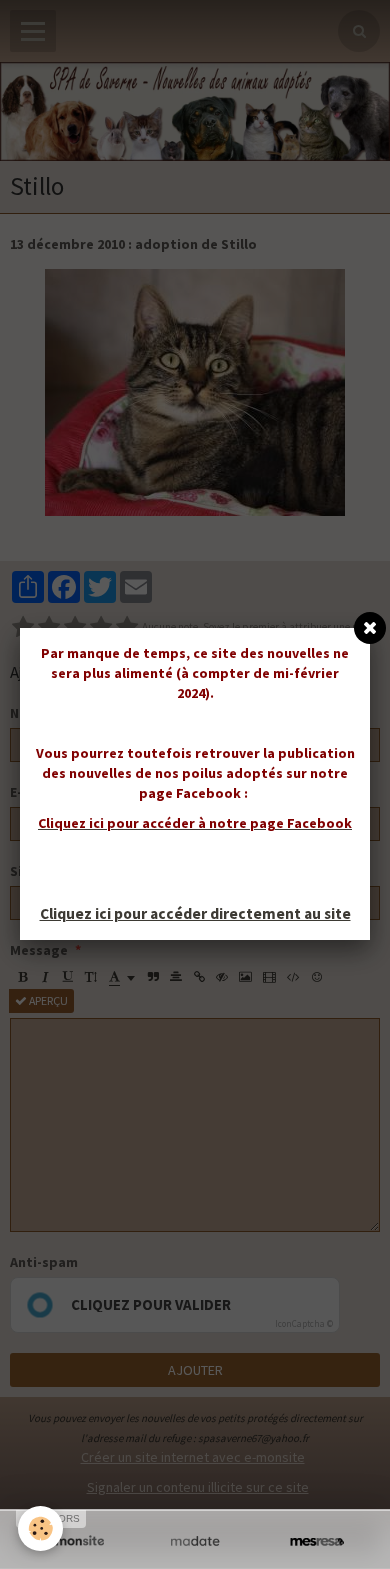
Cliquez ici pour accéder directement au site (195, 913)
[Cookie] (40, 1528)
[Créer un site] (73, 1541)
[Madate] (195, 1541)
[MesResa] (317, 1541)
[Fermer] (370, 628)
